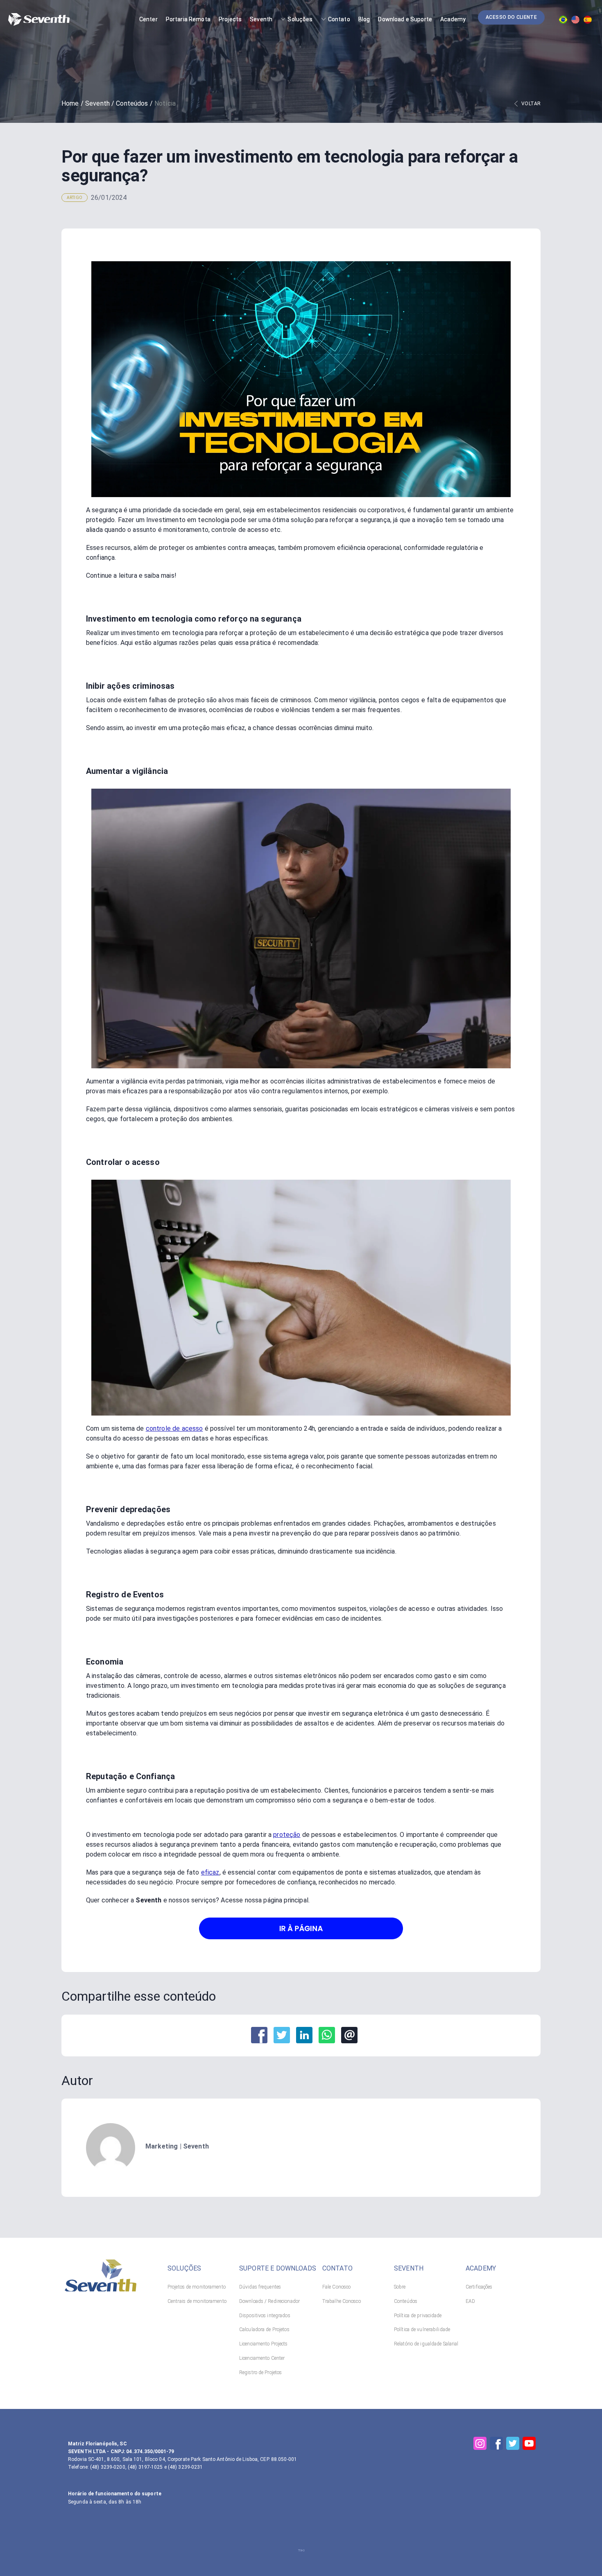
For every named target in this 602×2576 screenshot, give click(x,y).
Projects (230, 19)
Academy (453, 19)
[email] (349, 2035)
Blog (364, 19)
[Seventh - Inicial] (101, 2289)
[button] (511, 17)
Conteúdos (132, 103)
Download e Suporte (405, 19)
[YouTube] (529, 2443)
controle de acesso (174, 1428)
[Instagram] (480, 2443)
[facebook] (259, 2035)
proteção (287, 1835)
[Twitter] (513, 2443)
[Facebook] (496, 2443)
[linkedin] (304, 2035)
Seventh (261, 19)
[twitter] (282, 2035)
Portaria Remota (188, 19)
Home (70, 103)
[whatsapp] (327, 2035)
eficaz (210, 1872)
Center (148, 19)
